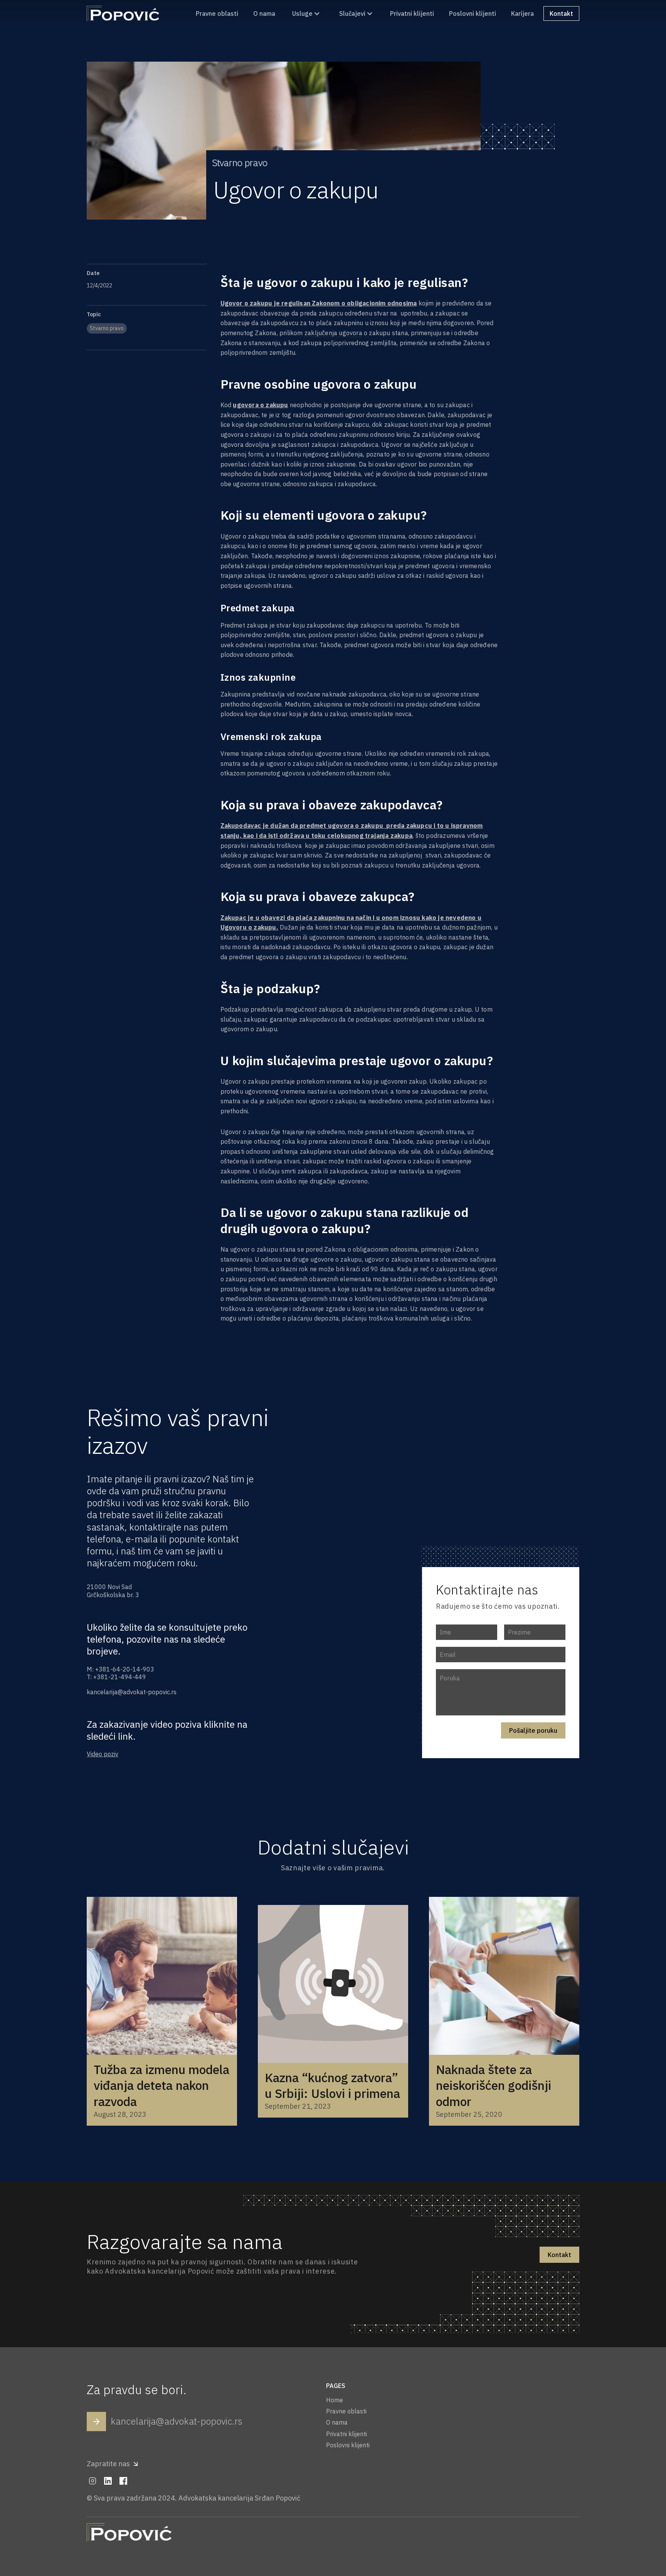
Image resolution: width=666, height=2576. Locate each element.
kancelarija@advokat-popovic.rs (132, 1692)
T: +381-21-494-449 (116, 1677)
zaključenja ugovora (333, 333)
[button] (306, 14)
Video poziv (103, 1754)
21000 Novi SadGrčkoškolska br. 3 (113, 1591)
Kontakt (559, 2255)
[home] (123, 13)
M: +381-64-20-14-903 (120, 1669)
